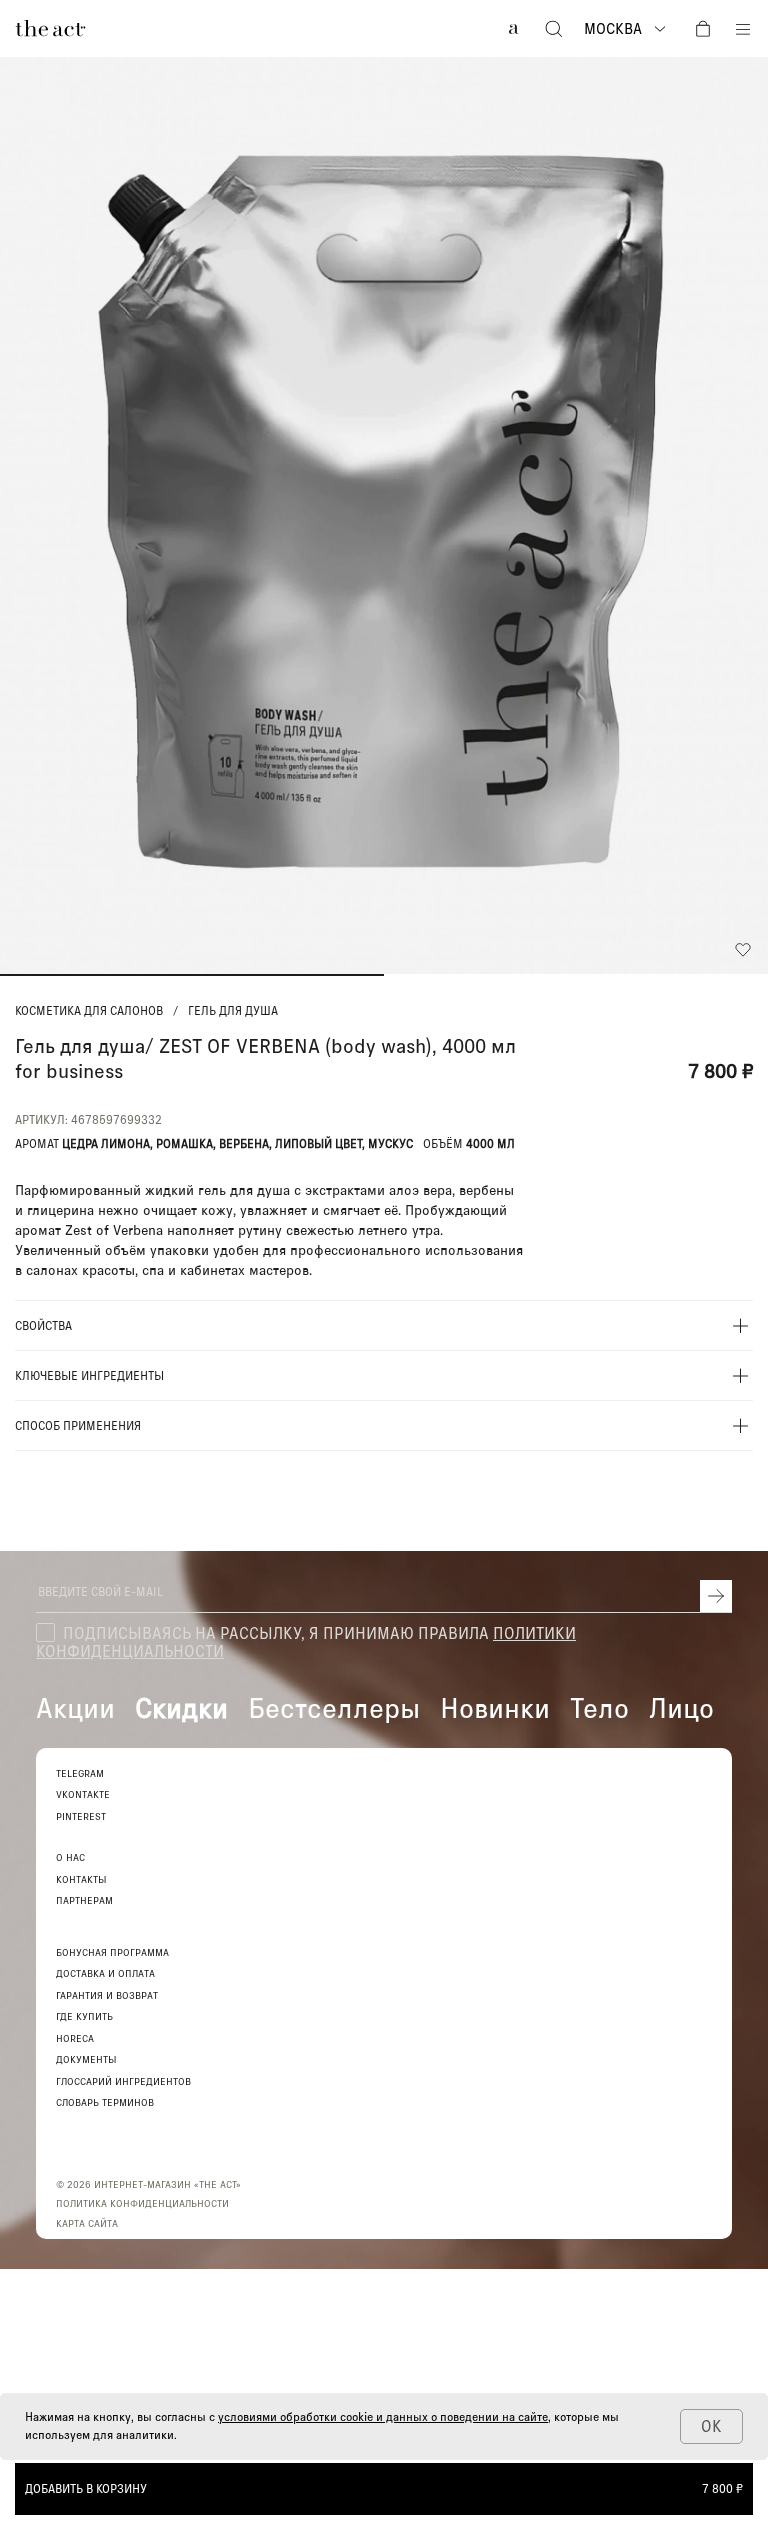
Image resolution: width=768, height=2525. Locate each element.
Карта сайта (87, 2223)
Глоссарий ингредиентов (123, 2081)
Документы (86, 2059)
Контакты (81, 1879)
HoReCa (75, 2038)
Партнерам (84, 1900)
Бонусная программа (112, 1952)
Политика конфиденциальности (142, 2203)
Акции (75, 1707)
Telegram (80, 1773)
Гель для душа (233, 1011)
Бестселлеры (334, 1707)
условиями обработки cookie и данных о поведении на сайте (383, 2416)
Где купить (84, 2016)
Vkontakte (83, 1794)
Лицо (681, 1707)
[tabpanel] (384, 515)
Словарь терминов (105, 2102)
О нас (70, 1857)
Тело (599, 1707)
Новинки (495, 1707)
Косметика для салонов (89, 1011)
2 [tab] (576, 975)
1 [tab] (192, 975)
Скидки (181, 1707)
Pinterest (81, 1816)
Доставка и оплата (105, 1973)
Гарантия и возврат (107, 1995)
